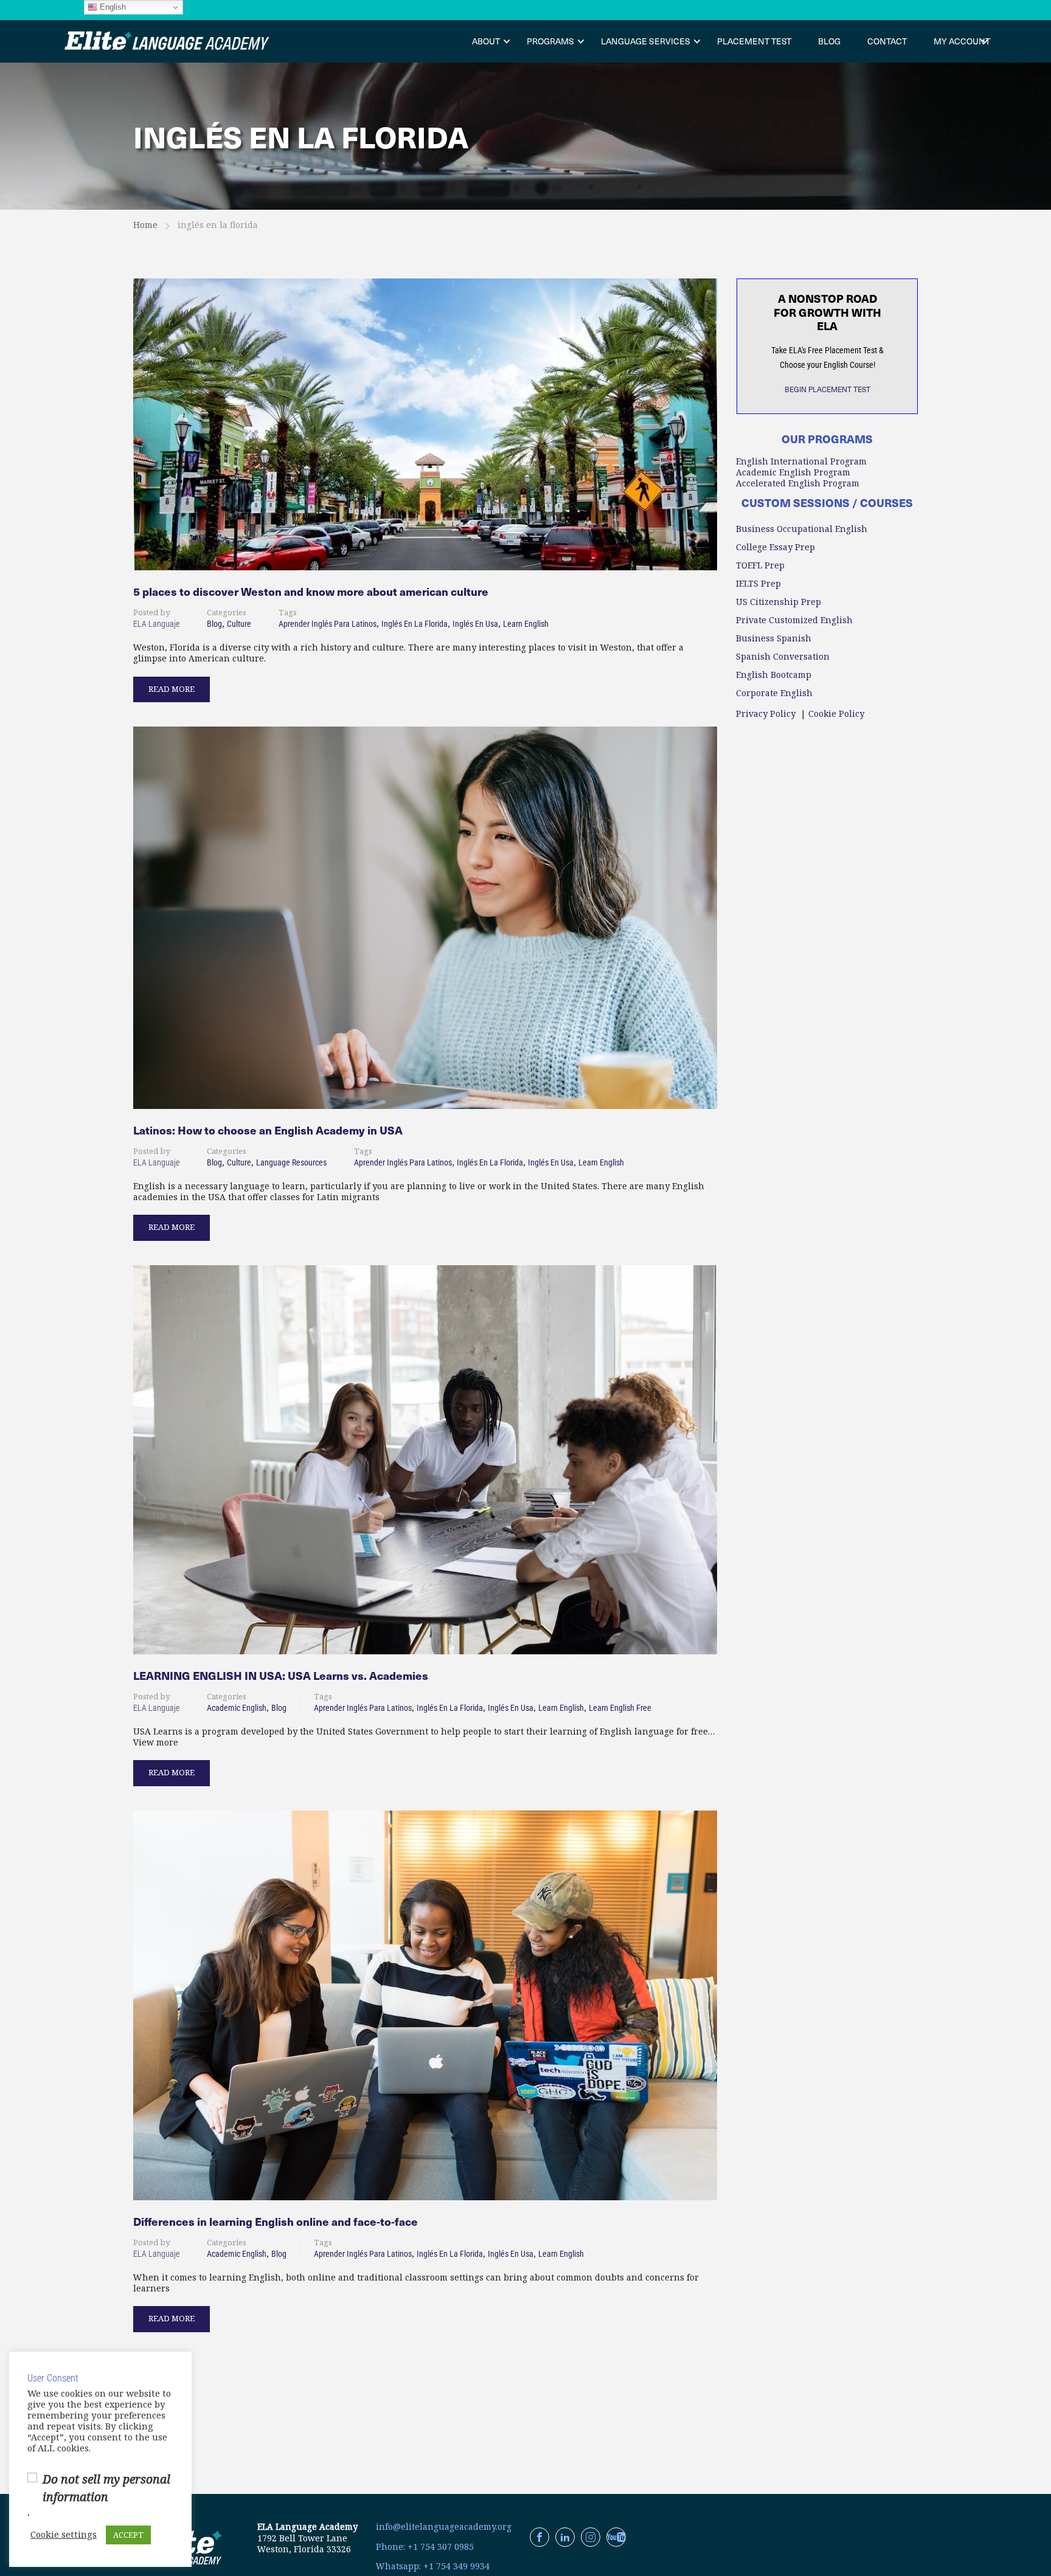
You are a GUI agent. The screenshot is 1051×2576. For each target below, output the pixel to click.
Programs (550, 41)
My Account (962, 41)
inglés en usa (475, 624)
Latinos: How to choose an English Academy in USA (268, 1130)
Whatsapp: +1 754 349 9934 (433, 2566)
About (486, 41)
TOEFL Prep (760, 565)
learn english (526, 624)
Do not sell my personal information (106, 2488)
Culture (239, 624)
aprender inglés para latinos (328, 624)
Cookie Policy (836, 714)
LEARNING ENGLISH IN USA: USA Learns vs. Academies (281, 1676)
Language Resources (291, 1162)
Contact (887, 41)
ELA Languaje (156, 624)
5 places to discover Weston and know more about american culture (311, 592)
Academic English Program (793, 472)
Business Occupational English (802, 529)
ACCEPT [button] (128, 2535)
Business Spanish (774, 638)
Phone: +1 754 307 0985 (425, 2547)
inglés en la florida (415, 624)
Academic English (237, 1708)
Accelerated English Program (798, 483)
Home (145, 225)
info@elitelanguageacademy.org (444, 2527)
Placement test (754, 41)
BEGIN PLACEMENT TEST (827, 389)
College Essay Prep (775, 547)
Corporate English (774, 693)
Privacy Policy (766, 714)
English (112, 7)
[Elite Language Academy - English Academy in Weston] (167, 41)
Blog (829, 41)
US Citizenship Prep (779, 602)
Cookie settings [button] (64, 2535)
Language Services (646, 41)
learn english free (620, 1708)
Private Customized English (794, 620)
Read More (171, 686)
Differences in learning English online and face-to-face (276, 2222)
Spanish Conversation (783, 657)
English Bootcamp (774, 675)
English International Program (801, 461)
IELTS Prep (758, 584)
